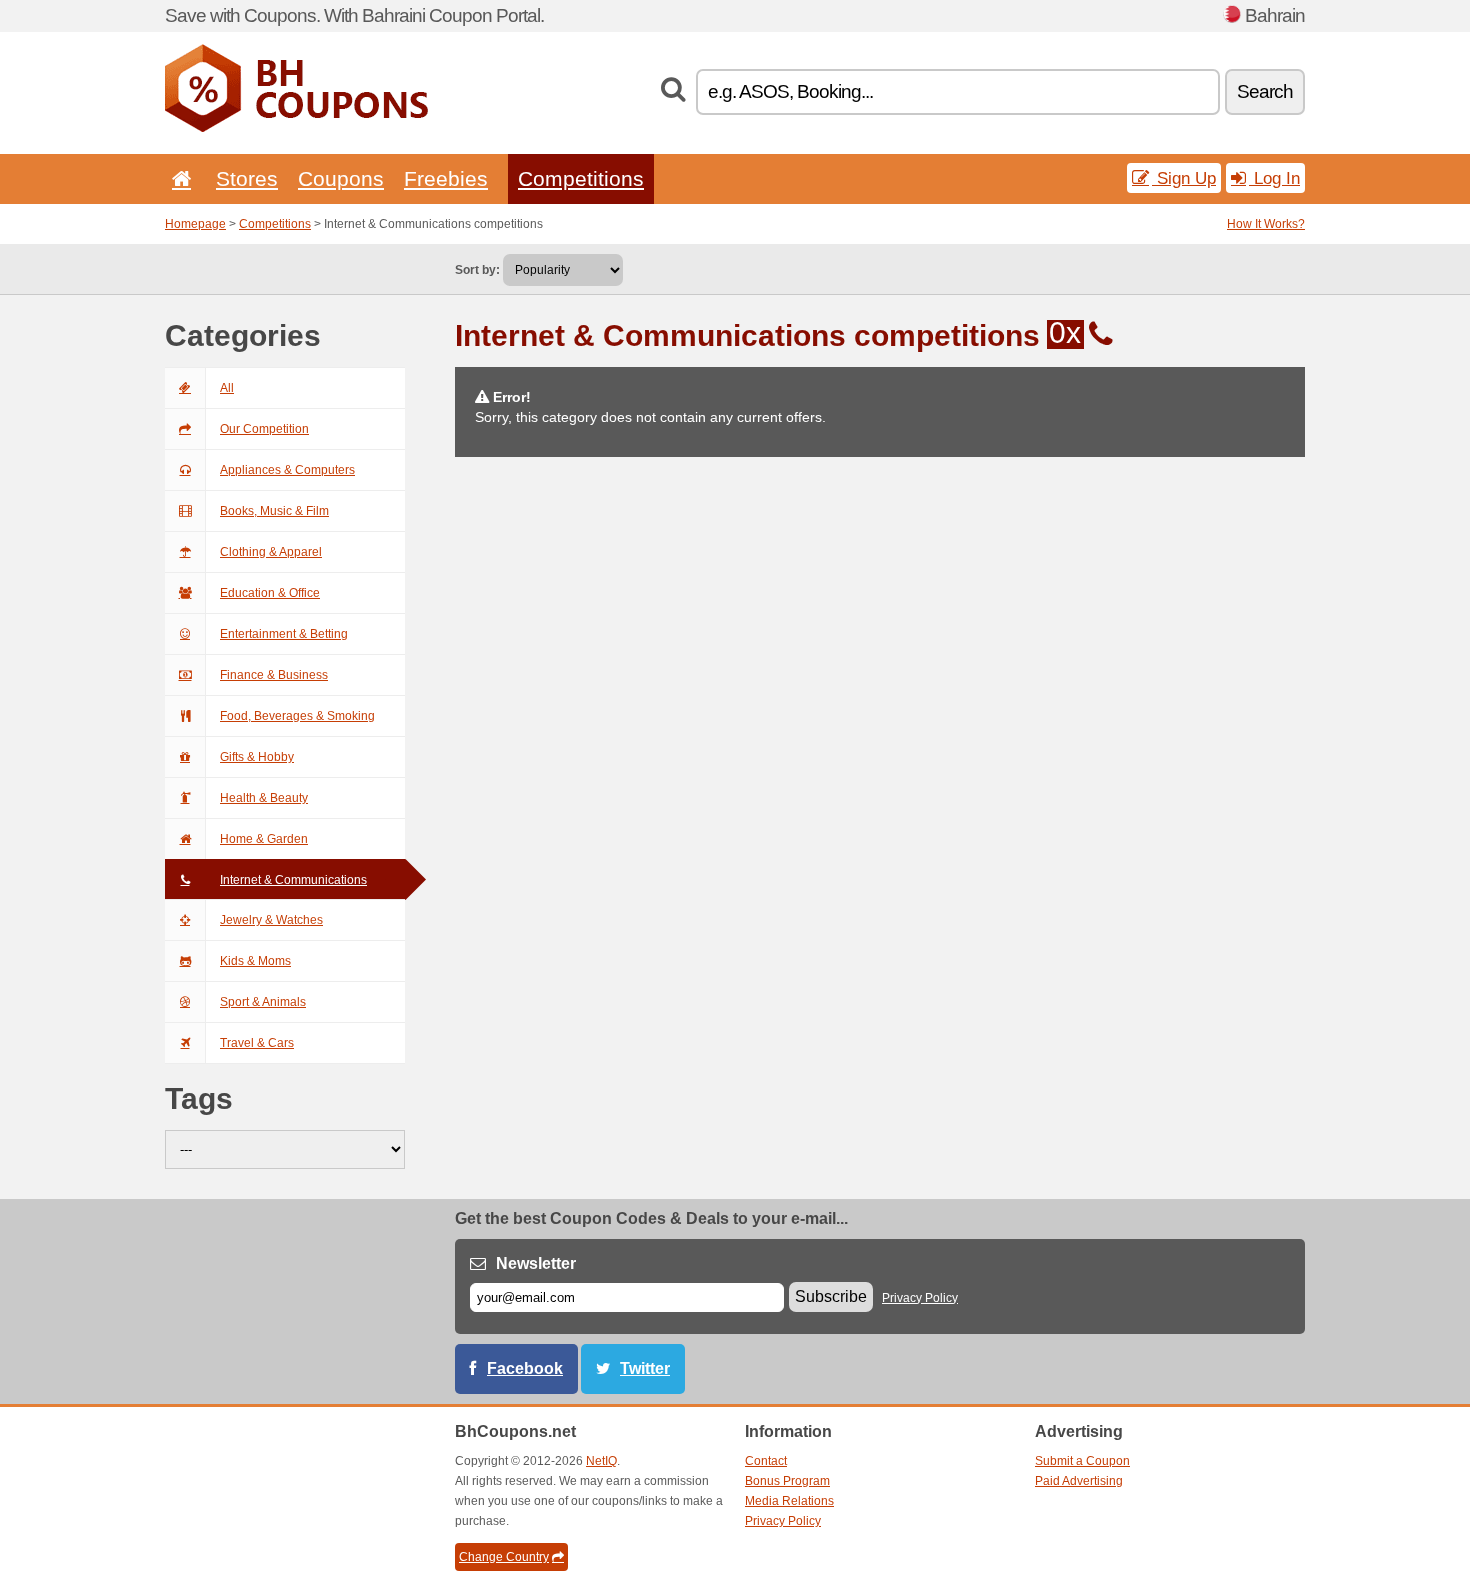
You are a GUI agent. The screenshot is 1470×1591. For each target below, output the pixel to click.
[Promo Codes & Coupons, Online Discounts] (296, 128)
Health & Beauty (264, 798)
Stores (247, 178)
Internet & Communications (293, 880)
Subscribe (831, 1296)
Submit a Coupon (1082, 1461)
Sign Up (1184, 178)
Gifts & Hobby (257, 757)
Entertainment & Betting (284, 634)
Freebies (446, 178)
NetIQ (601, 1461)
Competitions (581, 178)
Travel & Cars (257, 1043)
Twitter (645, 1368)
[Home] (178, 178)
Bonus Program (787, 1481)
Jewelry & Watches (271, 920)
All (227, 388)
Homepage (195, 224)
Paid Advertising (1079, 1481)
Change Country (504, 1557)
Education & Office (270, 593)
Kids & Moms (255, 961)
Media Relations (789, 1501)
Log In (1274, 178)
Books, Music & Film (274, 511)
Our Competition (264, 429)
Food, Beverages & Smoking (297, 716)
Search (1265, 91)
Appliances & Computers (287, 470)
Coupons (341, 178)
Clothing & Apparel (271, 552)
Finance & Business (274, 675)
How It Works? (1266, 224)
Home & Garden (264, 839)
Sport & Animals (263, 1002)
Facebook (525, 1368)
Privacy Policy (920, 1298)
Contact (766, 1461)
